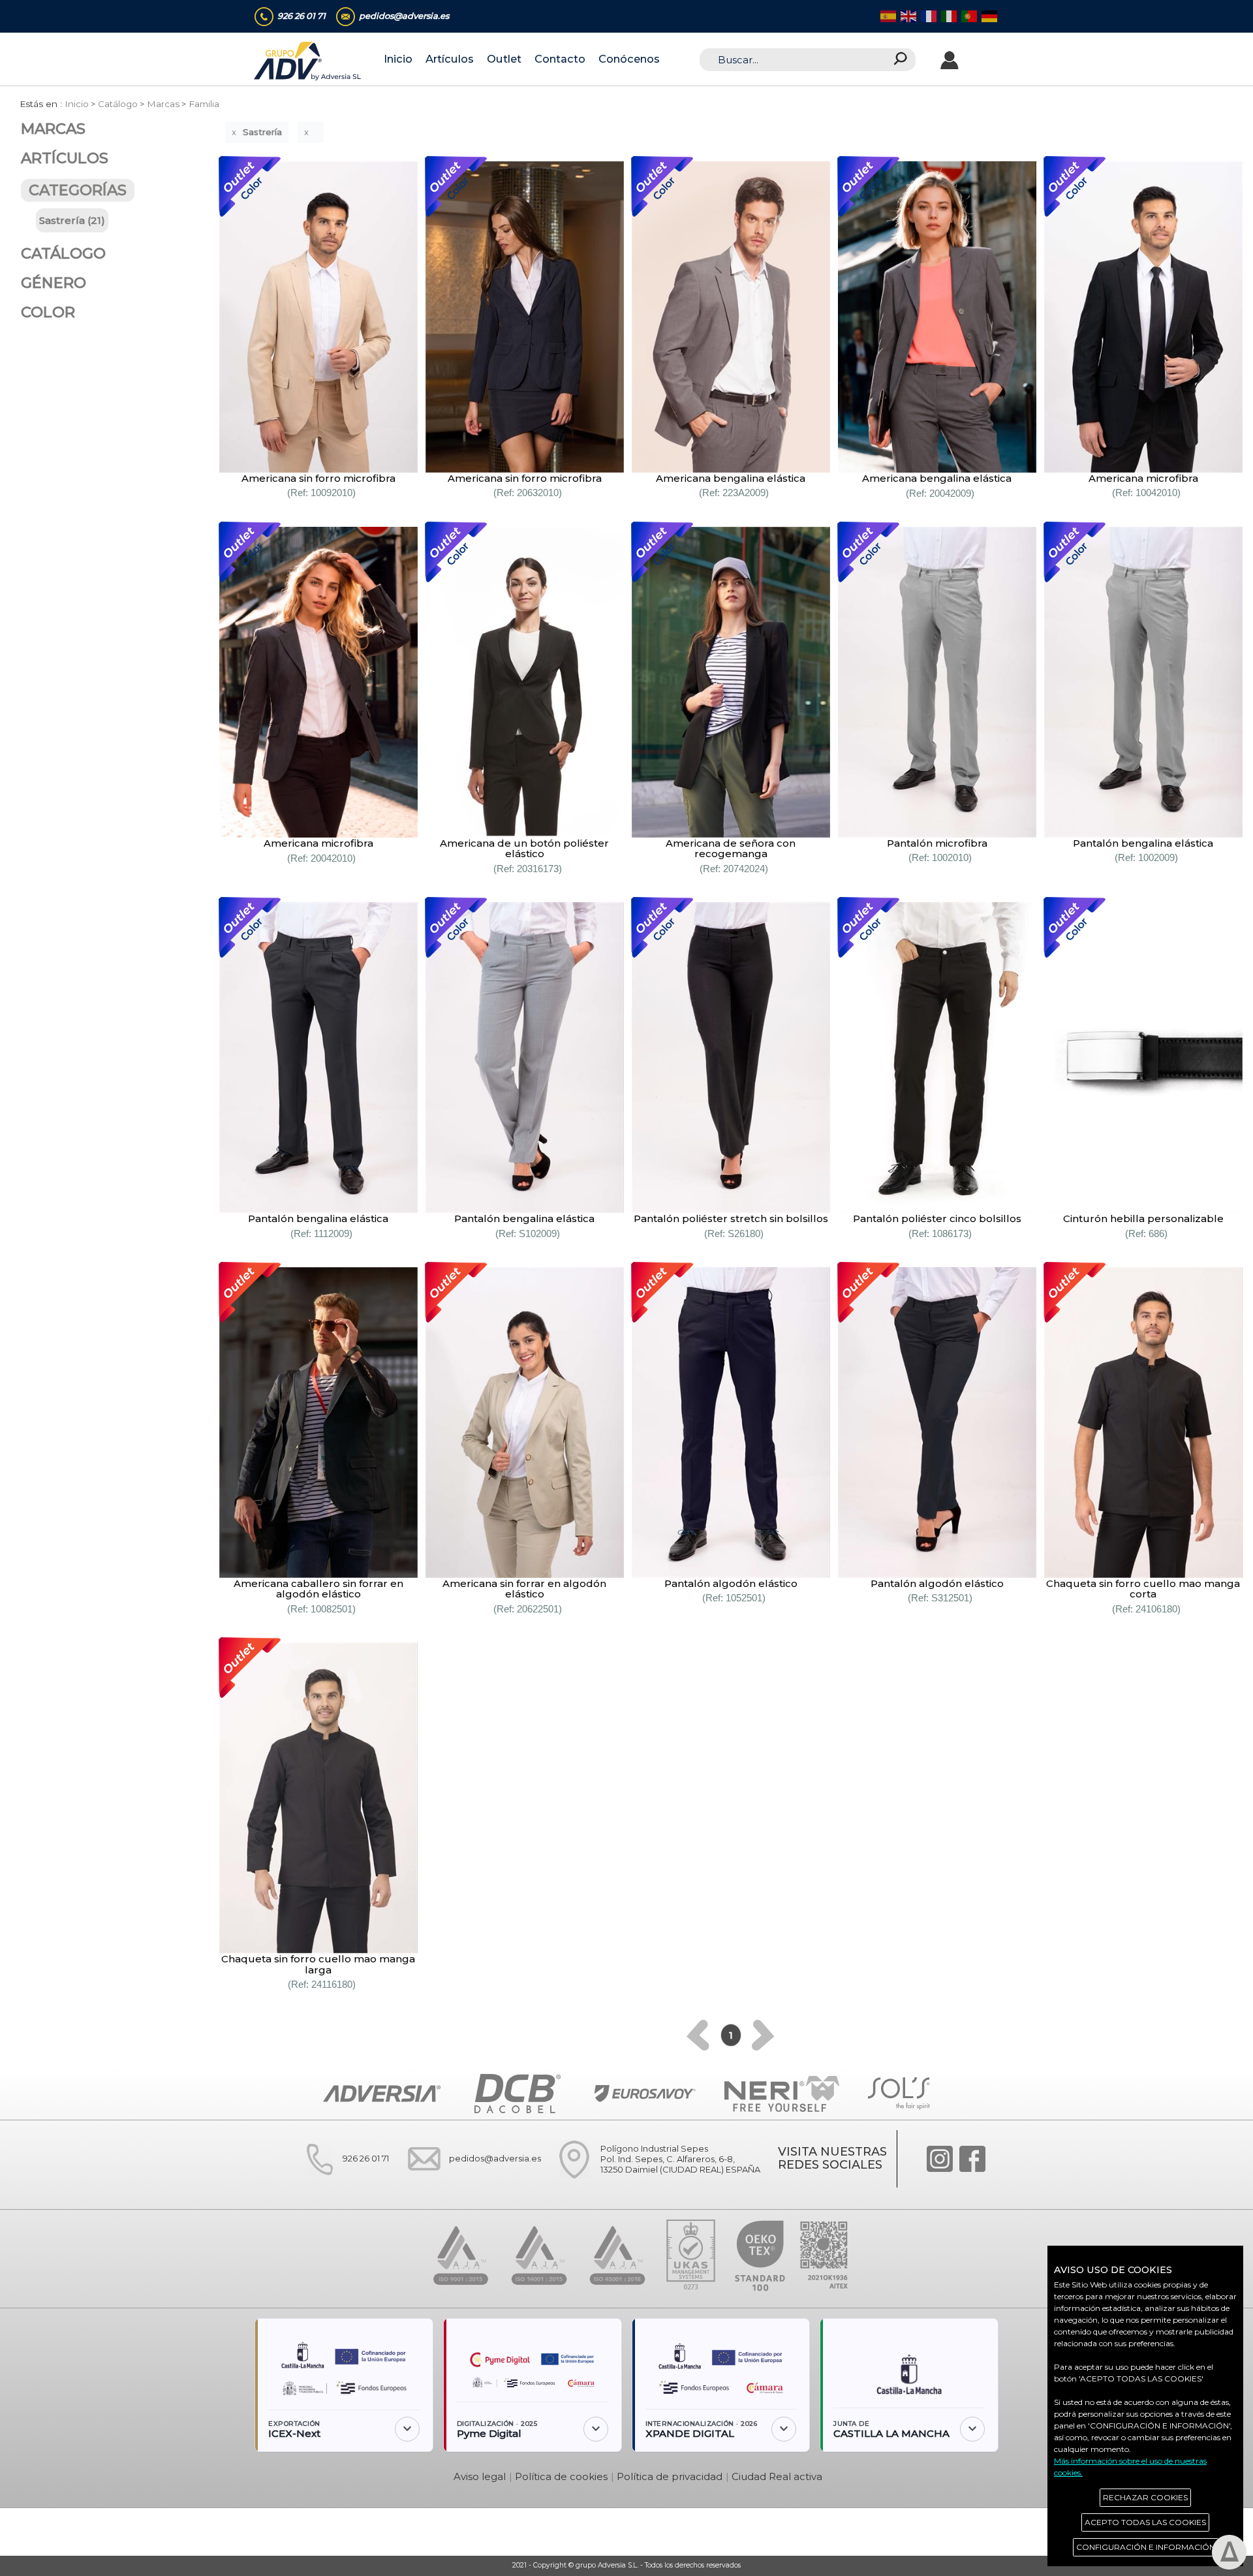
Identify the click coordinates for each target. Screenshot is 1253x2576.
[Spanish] (887, 17)
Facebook (972, 2159)
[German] (988, 17)
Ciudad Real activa (777, 2476)
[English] (907, 17)
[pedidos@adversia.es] (469, 2184)
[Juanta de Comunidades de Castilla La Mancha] (909, 2369)
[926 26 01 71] (340, 2184)
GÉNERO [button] (54, 283)
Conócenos (629, 59)
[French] (928, 17)
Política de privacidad (670, 2476)
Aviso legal (480, 2476)
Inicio (398, 59)
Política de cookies (561, 2476)
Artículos (450, 59)
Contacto (560, 59)
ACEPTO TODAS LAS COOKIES (1145, 2522)
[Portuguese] (968, 17)
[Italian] (948, 17)
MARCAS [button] (53, 129)
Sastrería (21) (72, 220)
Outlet (504, 59)
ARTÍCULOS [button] (65, 158)
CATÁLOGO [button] (63, 253)
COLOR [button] (48, 312)
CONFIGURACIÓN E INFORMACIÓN (1146, 2547)
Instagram (940, 2159)
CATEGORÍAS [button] (78, 191)
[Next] (763, 2035)
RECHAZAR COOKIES (1145, 2497)
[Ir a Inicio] (308, 60)
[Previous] (698, 2035)
